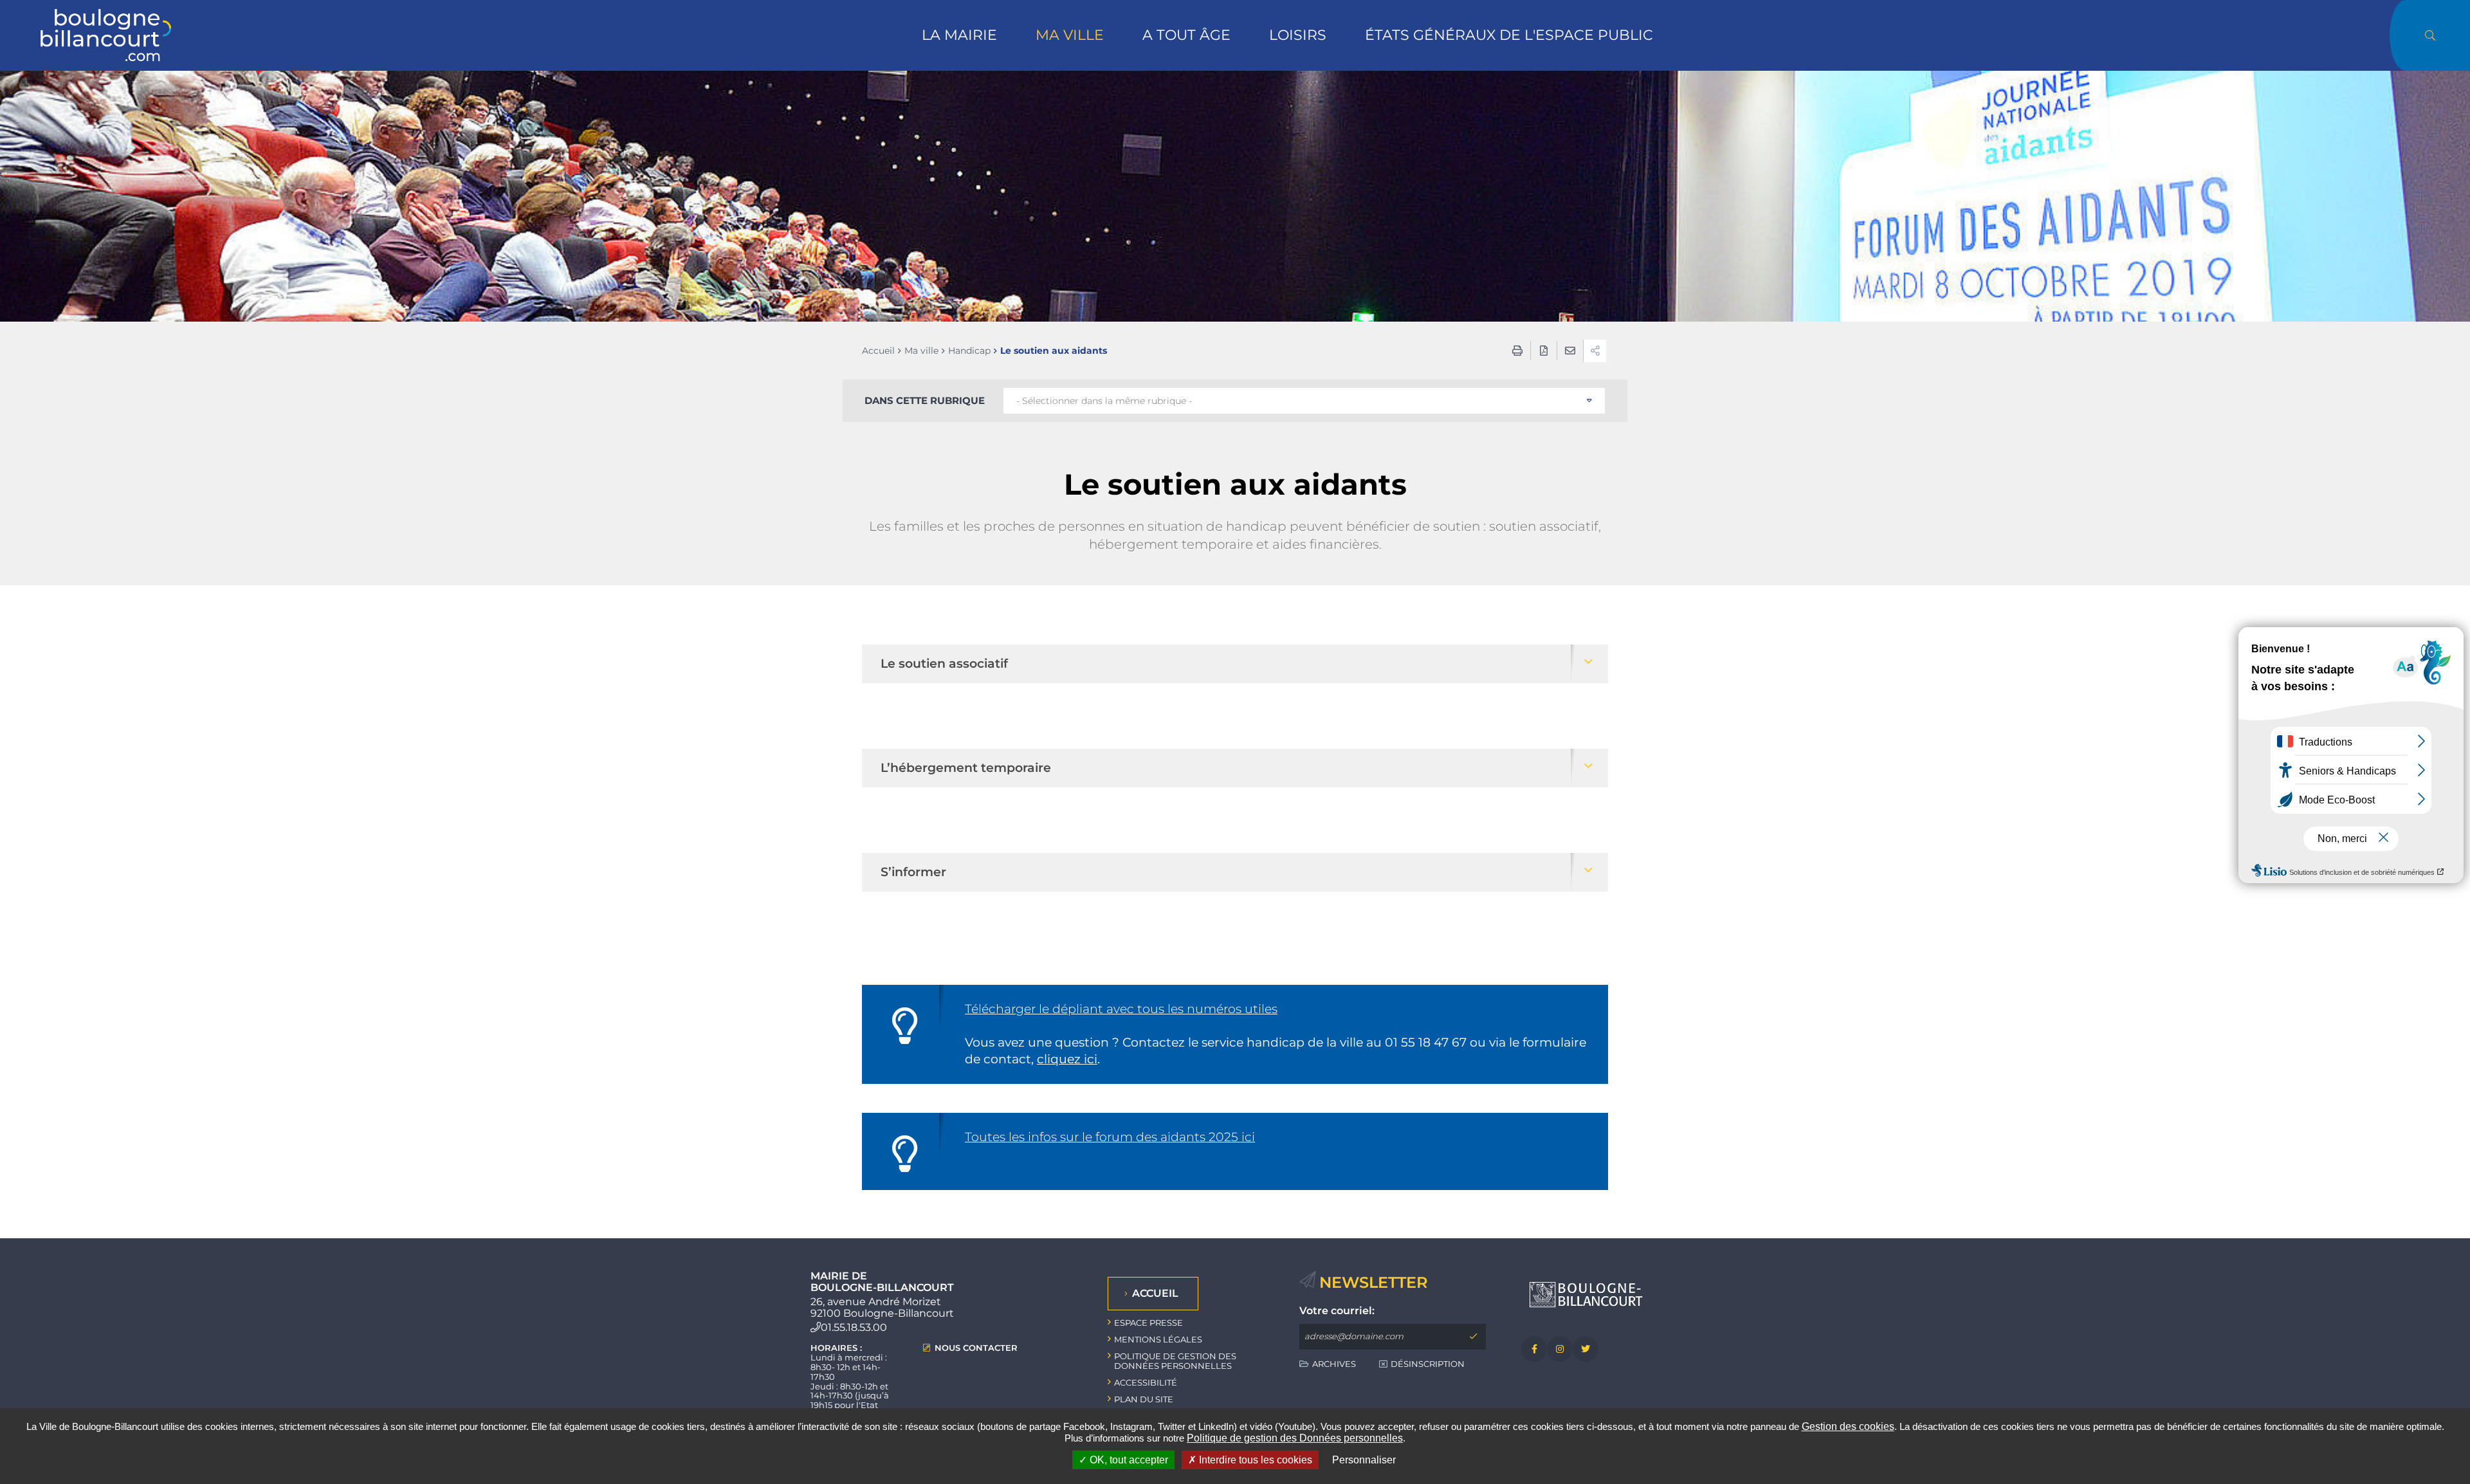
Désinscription (1428, 1364)
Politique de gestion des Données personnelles (1295, 1438)
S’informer (913, 872)
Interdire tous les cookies (1254, 1460)
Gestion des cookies (1848, 1426)
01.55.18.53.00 (854, 1327)
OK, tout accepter (1128, 1460)
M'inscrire (1473, 1337)
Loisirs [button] (1298, 35)
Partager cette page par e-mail (1570, 351)
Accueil (878, 351)
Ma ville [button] (1070, 35)
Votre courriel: (1337, 1311)
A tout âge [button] (1186, 35)
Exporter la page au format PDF (1544, 351)
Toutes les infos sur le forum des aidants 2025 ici (1110, 1137)
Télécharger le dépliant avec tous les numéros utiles (1121, 1009)
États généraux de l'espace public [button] (1509, 35)
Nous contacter (976, 1348)
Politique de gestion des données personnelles (1175, 1361)
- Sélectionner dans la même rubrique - (1104, 401)
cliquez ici (1067, 1059)
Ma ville (921, 351)
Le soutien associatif (944, 664)
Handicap (969, 351)
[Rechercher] (2430, 35)
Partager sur (1595, 351)
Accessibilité (1146, 1382)
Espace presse (1148, 1323)
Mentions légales (1158, 1339)
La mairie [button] (959, 35)
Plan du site (1144, 1399)
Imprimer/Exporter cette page (1517, 351)
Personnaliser (1364, 1460)
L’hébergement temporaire (966, 768)
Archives (1334, 1364)
